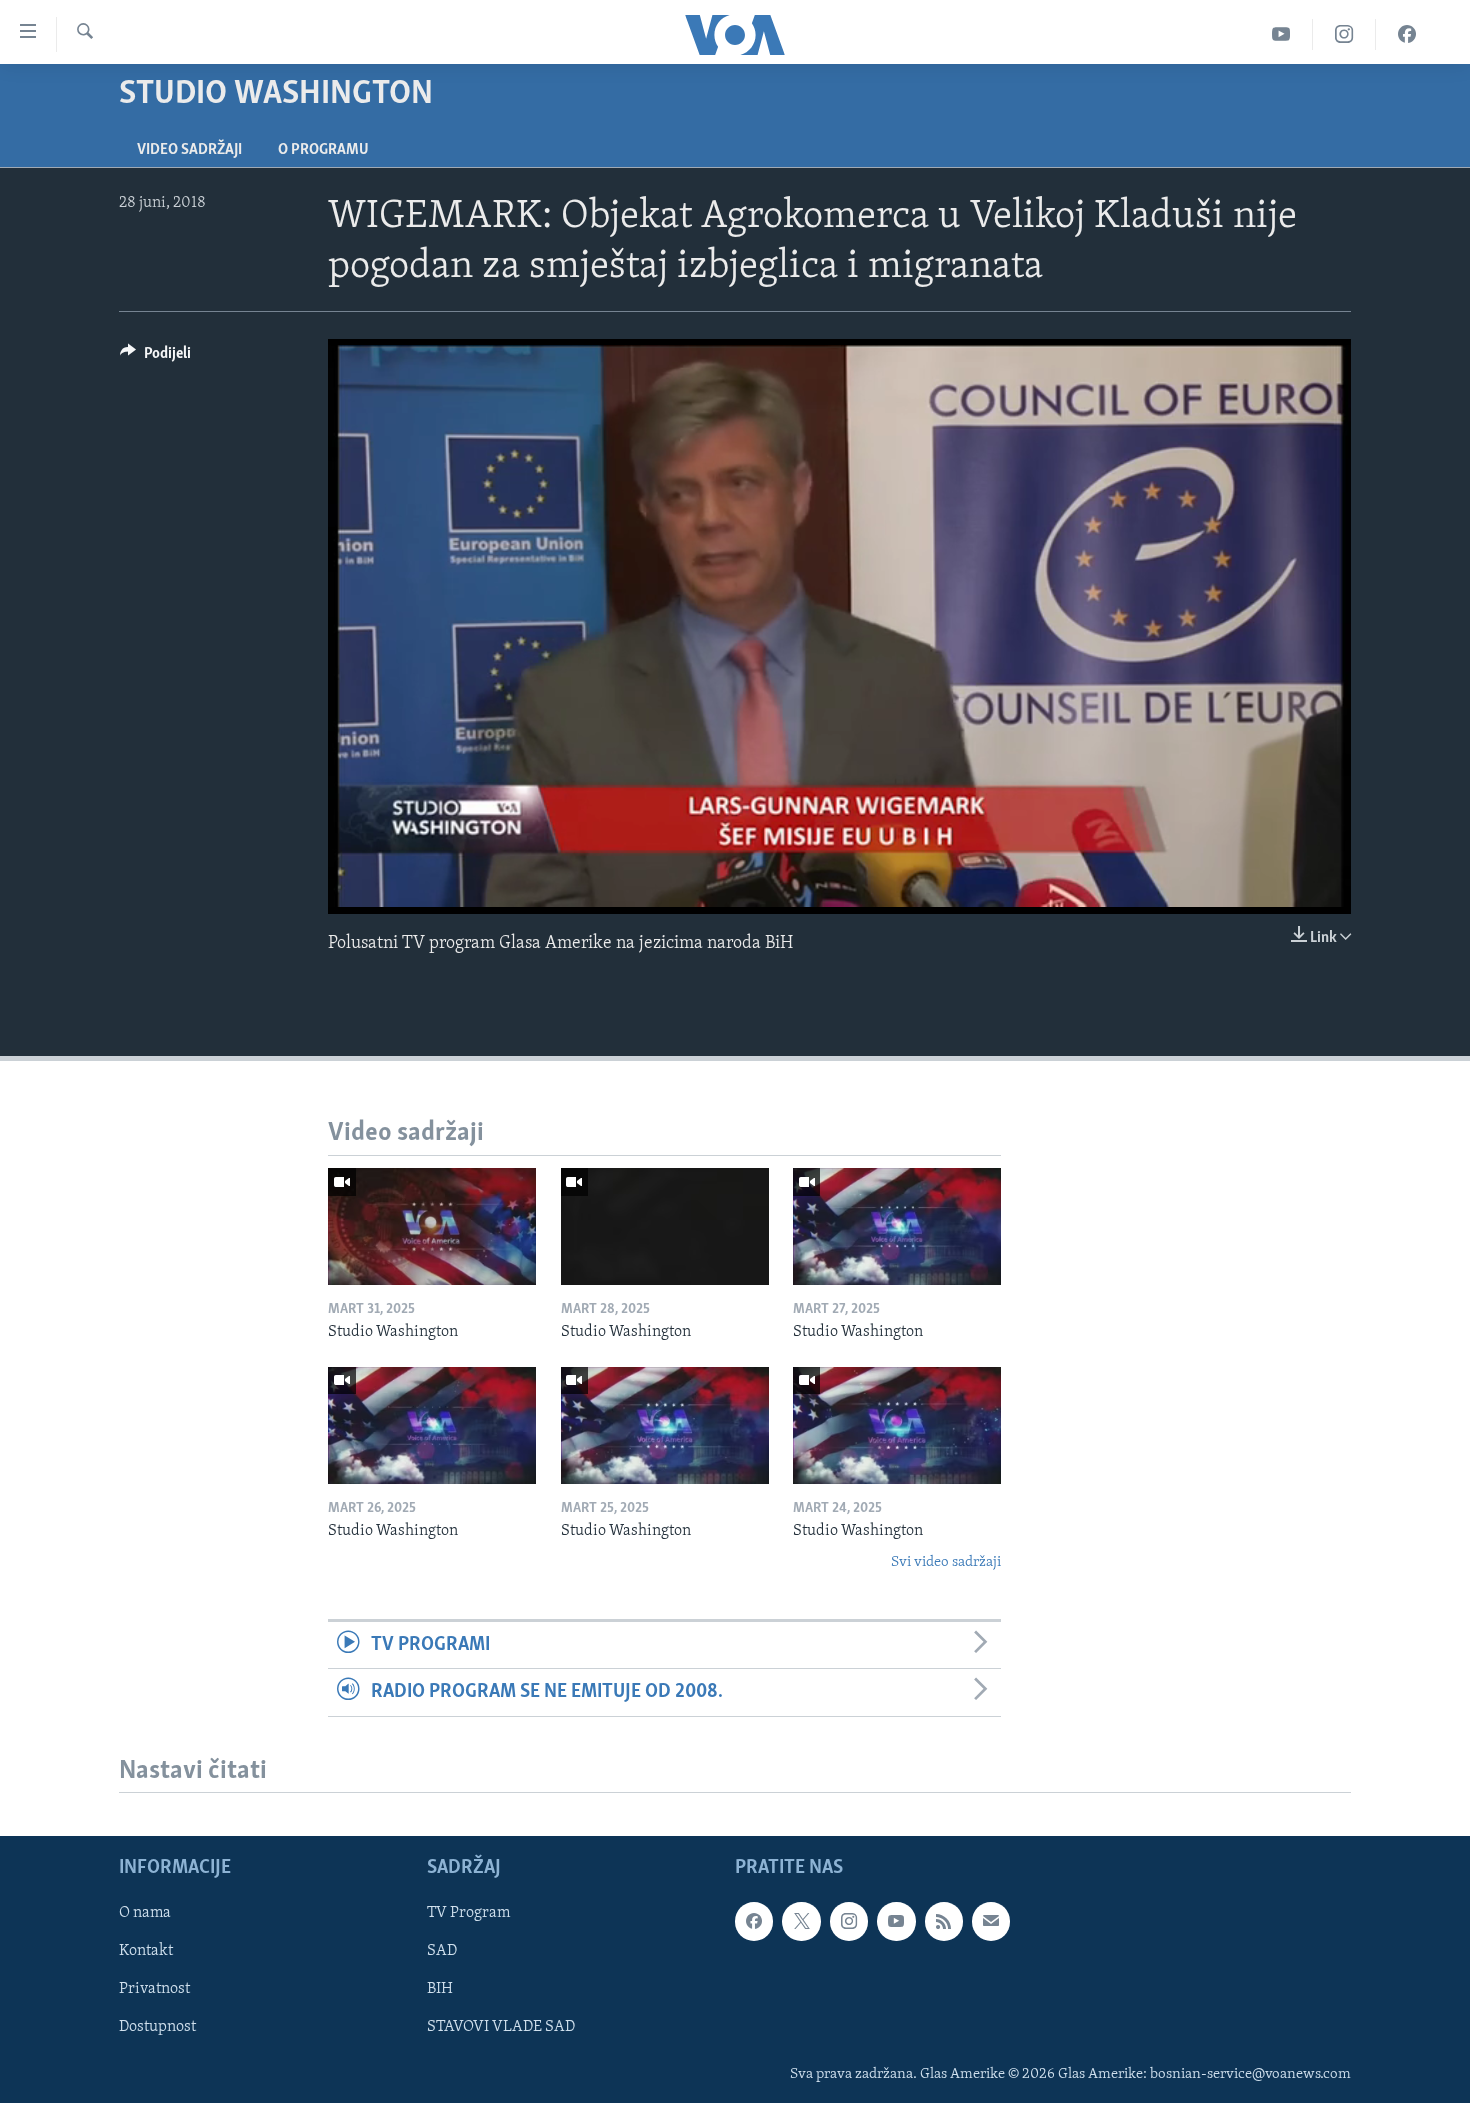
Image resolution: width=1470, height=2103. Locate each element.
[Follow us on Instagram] (849, 1922)
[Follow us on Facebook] (754, 1922)
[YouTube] (1281, 34)
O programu (323, 150)
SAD (442, 1952)
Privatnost (154, 1990)
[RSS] (944, 1922)
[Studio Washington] (432, 1226)
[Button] (155, 358)
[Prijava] (991, 1922)
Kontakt (146, 1952)
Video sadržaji (189, 150)
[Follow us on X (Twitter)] (801, 1922)
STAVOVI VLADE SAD (501, 2028)
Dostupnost (157, 2028)
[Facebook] (1407, 34)
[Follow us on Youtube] (896, 1922)
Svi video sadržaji (946, 1562)
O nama (145, 1914)
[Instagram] (1344, 34)
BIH (440, 1990)
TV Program (468, 1914)
